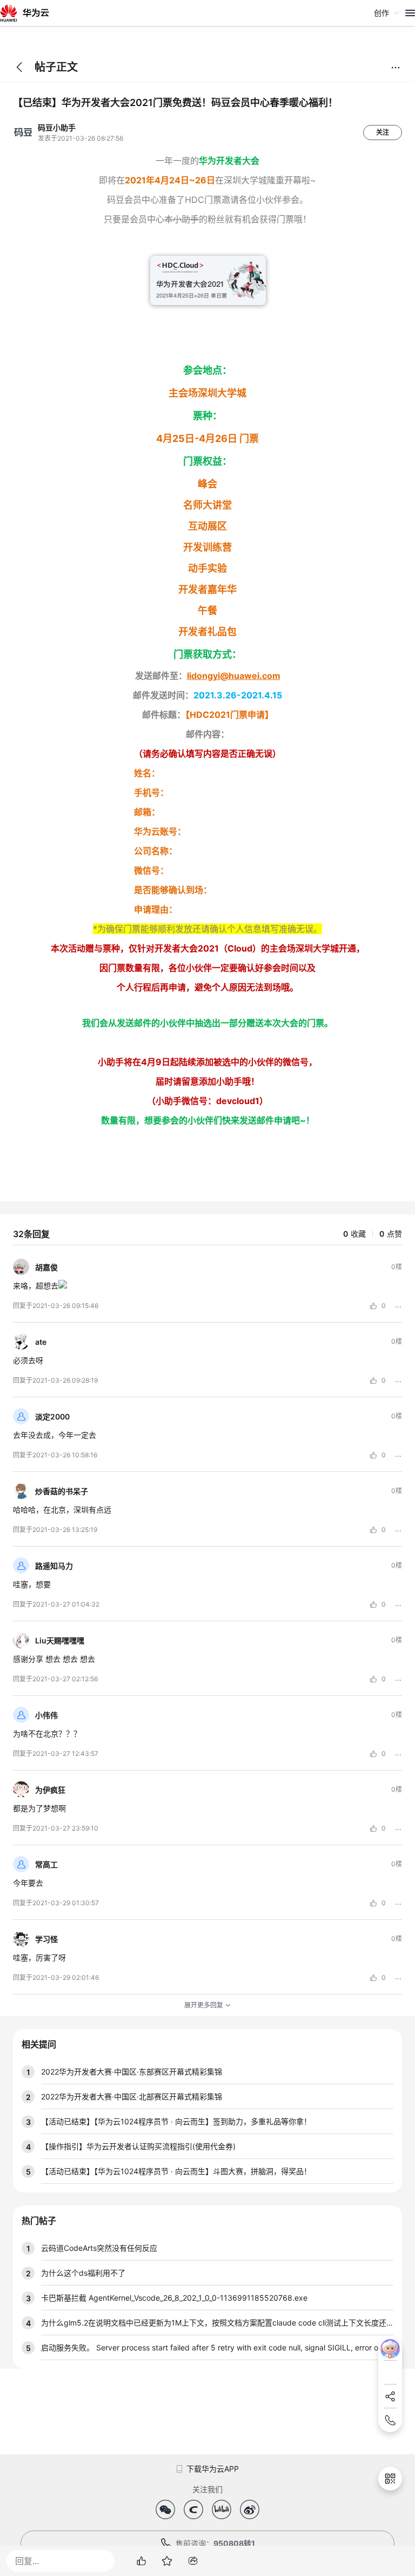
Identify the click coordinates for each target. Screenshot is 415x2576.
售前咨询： (215, 2543)
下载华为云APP (213, 2469)
